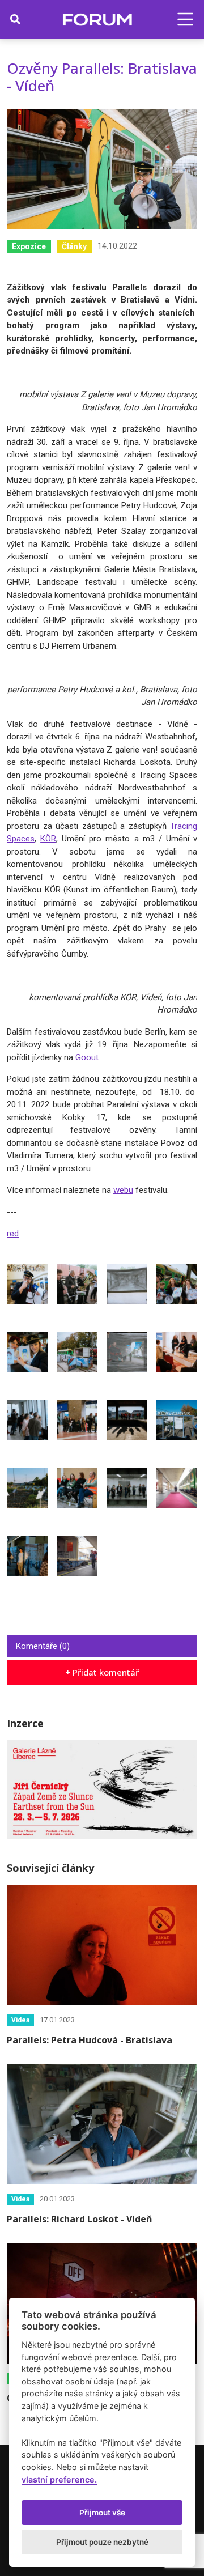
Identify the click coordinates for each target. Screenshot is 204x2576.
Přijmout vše (102, 2513)
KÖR (48, 839)
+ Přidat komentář (102, 1672)
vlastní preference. (59, 2479)
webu (123, 1190)
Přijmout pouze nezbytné (102, 2542)
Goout (87, 1057)
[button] (185, 19)
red (13, 1234)
